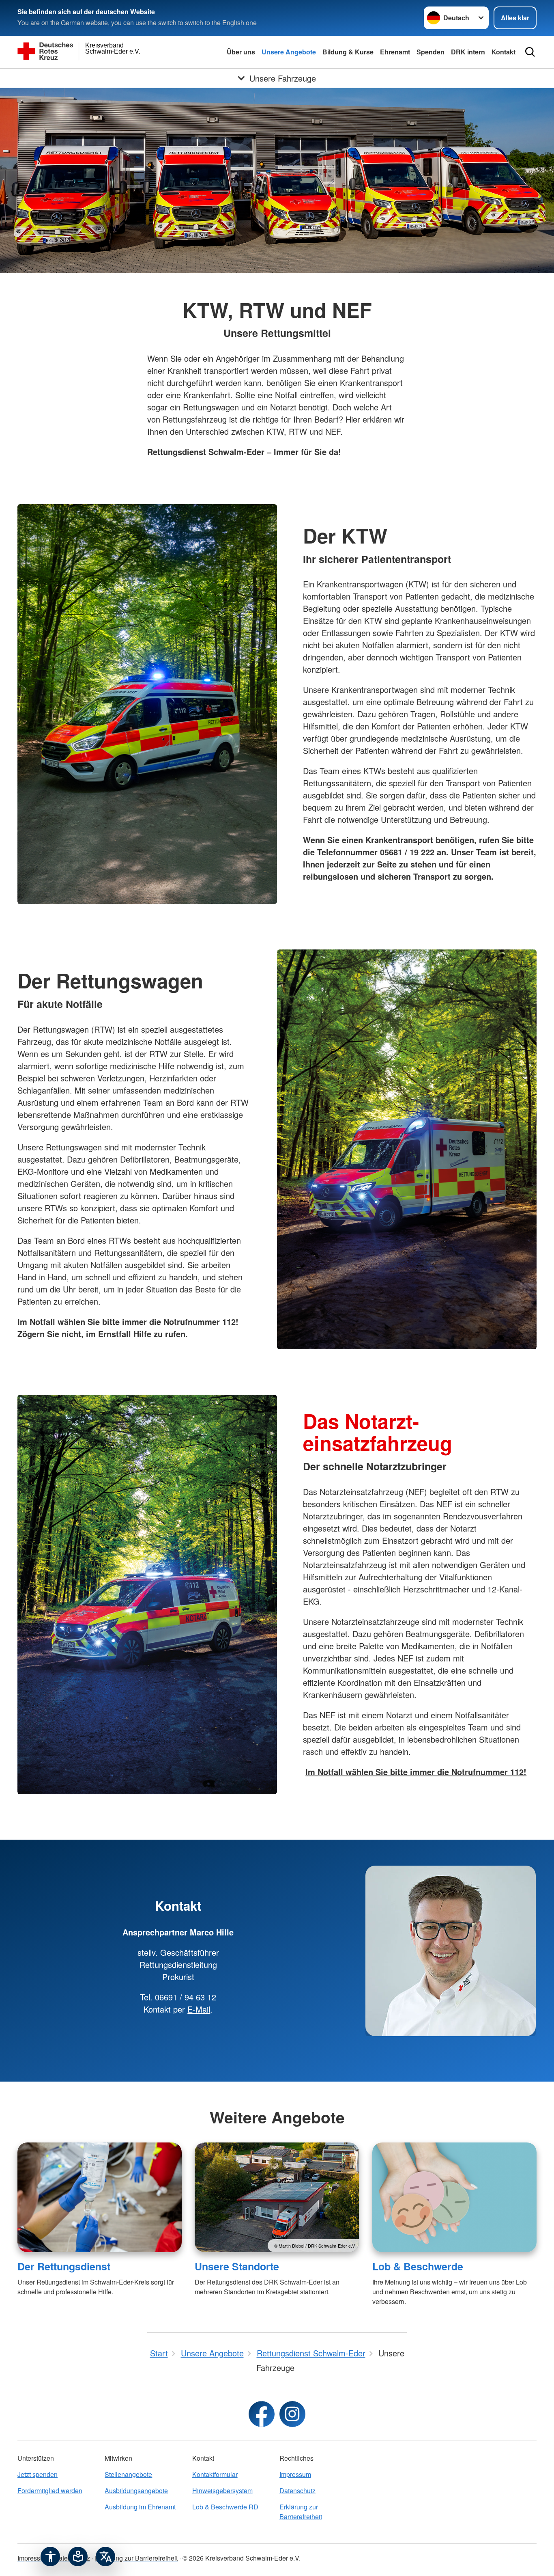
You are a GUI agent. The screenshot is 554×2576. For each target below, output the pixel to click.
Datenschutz (297, 2491)
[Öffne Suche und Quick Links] (530, 52)
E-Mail (199, 2009)
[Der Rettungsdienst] (100, 2197)
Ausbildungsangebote (136, 2491)
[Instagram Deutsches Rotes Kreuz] (292, 2414)
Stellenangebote (128, 2474)
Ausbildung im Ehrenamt (140, 2507)
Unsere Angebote (289, 52)
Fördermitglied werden (50, 2491)
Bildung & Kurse (348, 52)
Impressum (295, 2474)
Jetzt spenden (38, 2474)
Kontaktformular (215, 2474)
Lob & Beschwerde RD (225, 2507)
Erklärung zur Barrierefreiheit (301, 2512)
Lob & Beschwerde (418, 2266)
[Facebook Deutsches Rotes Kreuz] (262, 2414)
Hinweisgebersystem (222, 2491)
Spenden (431, 52)
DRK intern (468, 52)
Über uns (241, 52)
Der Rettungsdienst (64, 2266)
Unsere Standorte (237, 2266)
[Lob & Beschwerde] (454, 2197)
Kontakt (504, 52)
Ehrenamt (395, 52)
